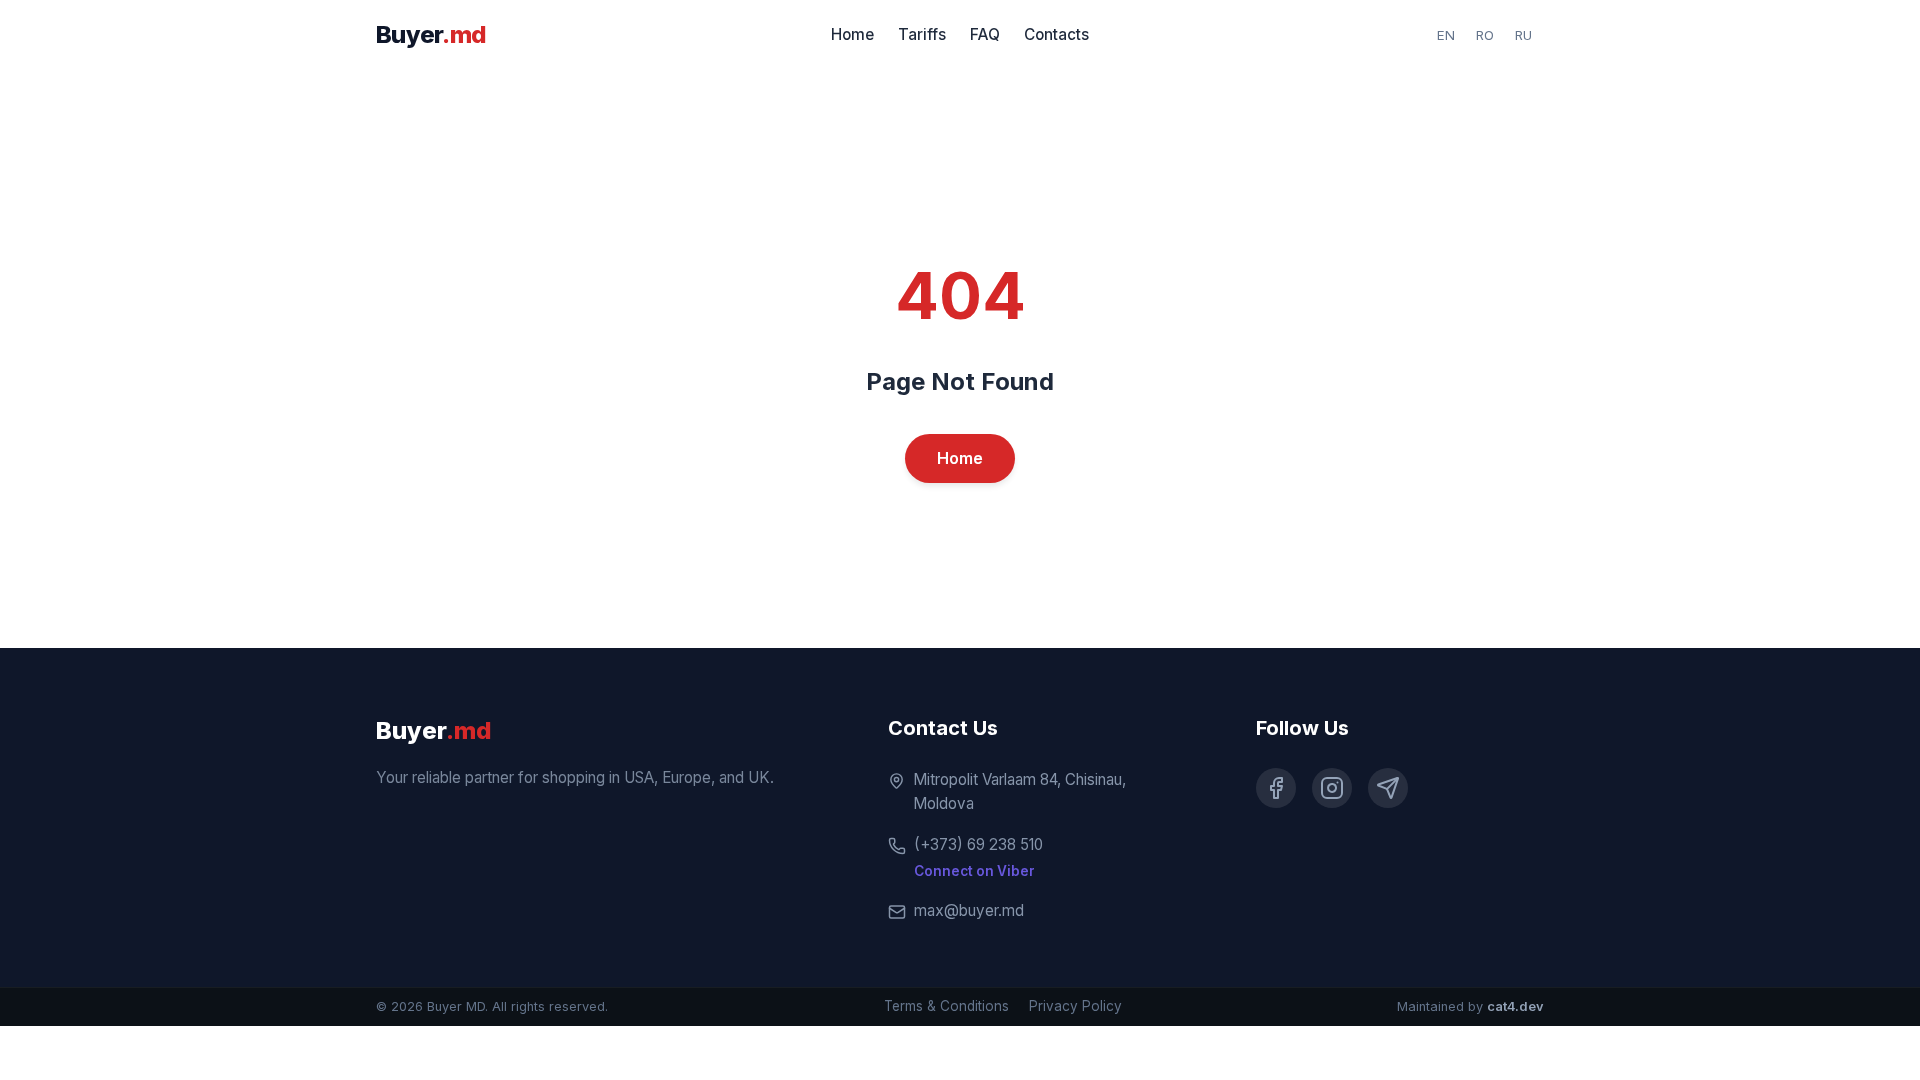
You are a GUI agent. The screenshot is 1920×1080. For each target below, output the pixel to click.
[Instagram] (1332, 788)
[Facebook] (1276, 788)
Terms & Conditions (946, 1006)
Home (852, 34)
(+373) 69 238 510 (978, 844)
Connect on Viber (974, 871)
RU (1523, 35)
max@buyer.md (969, 910)
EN (1446, 35)
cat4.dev (1515, 1006)
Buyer (431, 34)
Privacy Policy (1075, 1006)
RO (1485, 35)
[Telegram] (1388, 788)
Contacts (1056, 34)
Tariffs (922, 34)
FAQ (985, 34)
